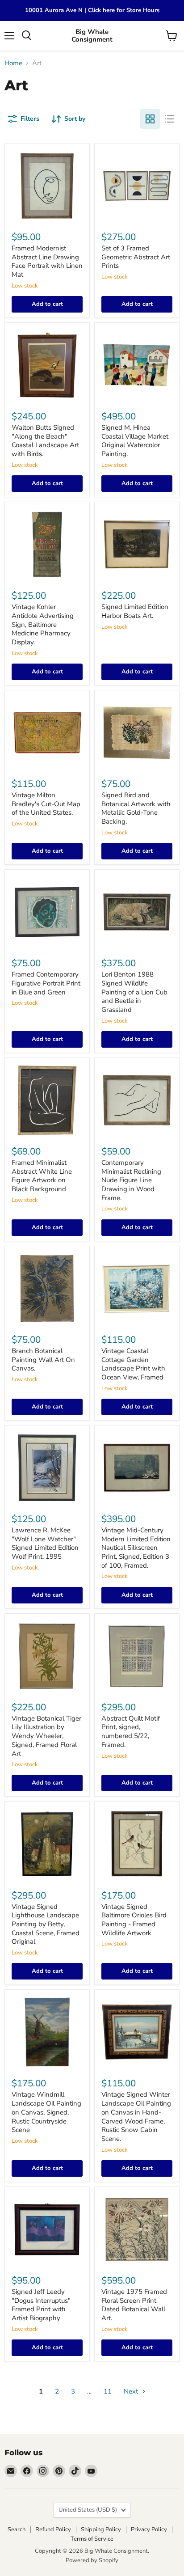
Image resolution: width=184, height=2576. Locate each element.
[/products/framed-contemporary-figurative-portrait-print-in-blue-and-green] (47, 912)
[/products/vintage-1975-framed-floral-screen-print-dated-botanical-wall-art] (137, 2229)
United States (88, 2510)
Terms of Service (92, 2539)
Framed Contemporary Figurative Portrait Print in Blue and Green (46, 983)
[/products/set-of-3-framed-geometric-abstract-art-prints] (137, 186)
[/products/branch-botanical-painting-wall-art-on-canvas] (47, 1288)
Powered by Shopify (92, 2560)
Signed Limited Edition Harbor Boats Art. (135, 611)
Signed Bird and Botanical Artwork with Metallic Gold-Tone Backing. (136, 808)
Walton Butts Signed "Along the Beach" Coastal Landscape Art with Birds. (45, 441)
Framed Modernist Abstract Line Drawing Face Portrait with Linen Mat (47, 261)
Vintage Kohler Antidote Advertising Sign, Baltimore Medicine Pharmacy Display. (43, 624)
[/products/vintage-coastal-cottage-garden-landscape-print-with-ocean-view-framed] (137, 1288)
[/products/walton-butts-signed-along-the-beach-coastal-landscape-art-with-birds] (47, 365)
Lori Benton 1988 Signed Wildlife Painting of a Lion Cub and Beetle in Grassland (134, 992)
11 (108, 2391)
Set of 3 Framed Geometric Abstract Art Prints (136, 257)
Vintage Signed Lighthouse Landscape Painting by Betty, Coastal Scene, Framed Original (46, 1924)
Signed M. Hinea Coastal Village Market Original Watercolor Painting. (135, 441)
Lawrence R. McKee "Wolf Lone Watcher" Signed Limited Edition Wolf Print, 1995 (45, 1543)
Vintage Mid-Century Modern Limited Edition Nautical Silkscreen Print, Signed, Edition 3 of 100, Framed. (136, 1548)
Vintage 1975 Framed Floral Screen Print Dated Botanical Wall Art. (134, 2305)
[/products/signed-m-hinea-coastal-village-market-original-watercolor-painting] (137, 365)
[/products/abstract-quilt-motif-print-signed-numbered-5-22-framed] (137, 1656)
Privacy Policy (149, 2529)
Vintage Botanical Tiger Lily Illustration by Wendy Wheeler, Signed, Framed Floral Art (46, 1736)
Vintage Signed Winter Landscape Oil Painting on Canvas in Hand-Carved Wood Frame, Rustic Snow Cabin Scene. (136, 2116)
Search (17, 2529)
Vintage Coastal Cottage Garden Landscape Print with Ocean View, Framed (133, 1364)
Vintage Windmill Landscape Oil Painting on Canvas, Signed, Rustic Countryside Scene (46, 2112)
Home (13, 63)
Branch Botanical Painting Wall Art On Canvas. (43, 1360)
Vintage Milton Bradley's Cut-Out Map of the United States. (46, 804)
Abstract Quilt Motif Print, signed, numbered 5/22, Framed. (131, 1732)
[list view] (170, 119)
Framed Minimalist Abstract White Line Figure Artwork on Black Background (42, 1176)
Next (132, 2391)
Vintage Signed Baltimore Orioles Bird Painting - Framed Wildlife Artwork (134, 1920)
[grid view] (150, 119)
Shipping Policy (101, 2529)
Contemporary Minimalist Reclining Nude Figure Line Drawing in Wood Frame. (131, 1180)
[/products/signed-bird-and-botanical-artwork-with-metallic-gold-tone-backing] (137, 733)
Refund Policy (53, 2529)
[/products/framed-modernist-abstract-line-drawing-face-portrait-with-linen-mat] (47, 186)
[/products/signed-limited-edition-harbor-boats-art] (137, 544)
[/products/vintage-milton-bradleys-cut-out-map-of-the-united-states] (47, 733)
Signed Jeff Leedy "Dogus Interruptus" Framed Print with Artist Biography (41, 2305)
